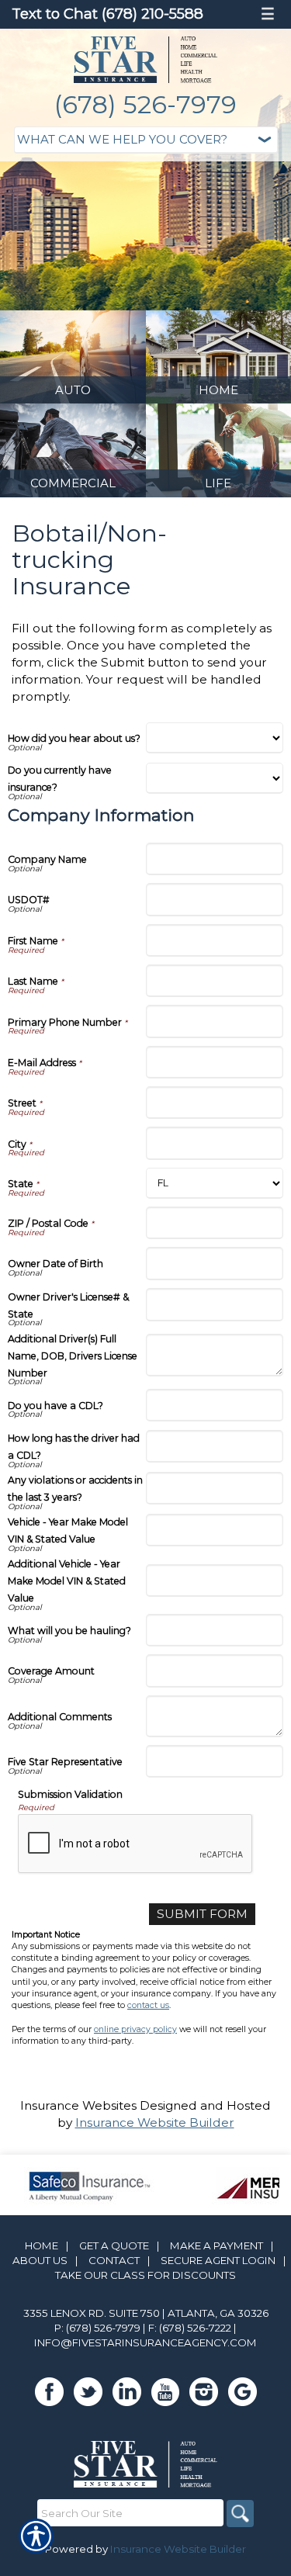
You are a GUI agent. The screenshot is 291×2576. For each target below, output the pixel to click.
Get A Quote (114, 2245)
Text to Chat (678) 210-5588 (107, 14)
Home (42, 2245)
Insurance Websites (78, 2105)
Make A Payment (217, 2245)
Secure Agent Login (218, 2260)
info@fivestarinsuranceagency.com (145, 2342)
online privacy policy (135, 2029)
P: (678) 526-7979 (97, 2328)
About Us (40, 2260)
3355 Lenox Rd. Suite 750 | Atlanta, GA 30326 (146, 2313)
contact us (148, 2005)
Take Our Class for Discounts (145, 2275)
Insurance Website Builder (155, 2122)
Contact (114, 2260)
